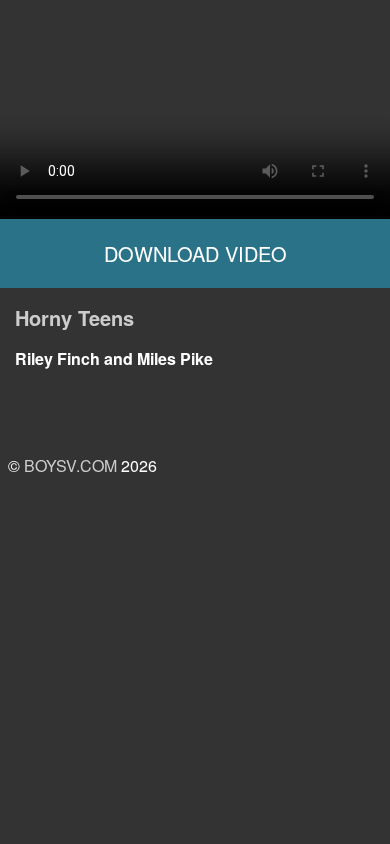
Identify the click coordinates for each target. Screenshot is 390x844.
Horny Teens (74, 317)
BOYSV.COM (70, 465)
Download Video (195, 253)
